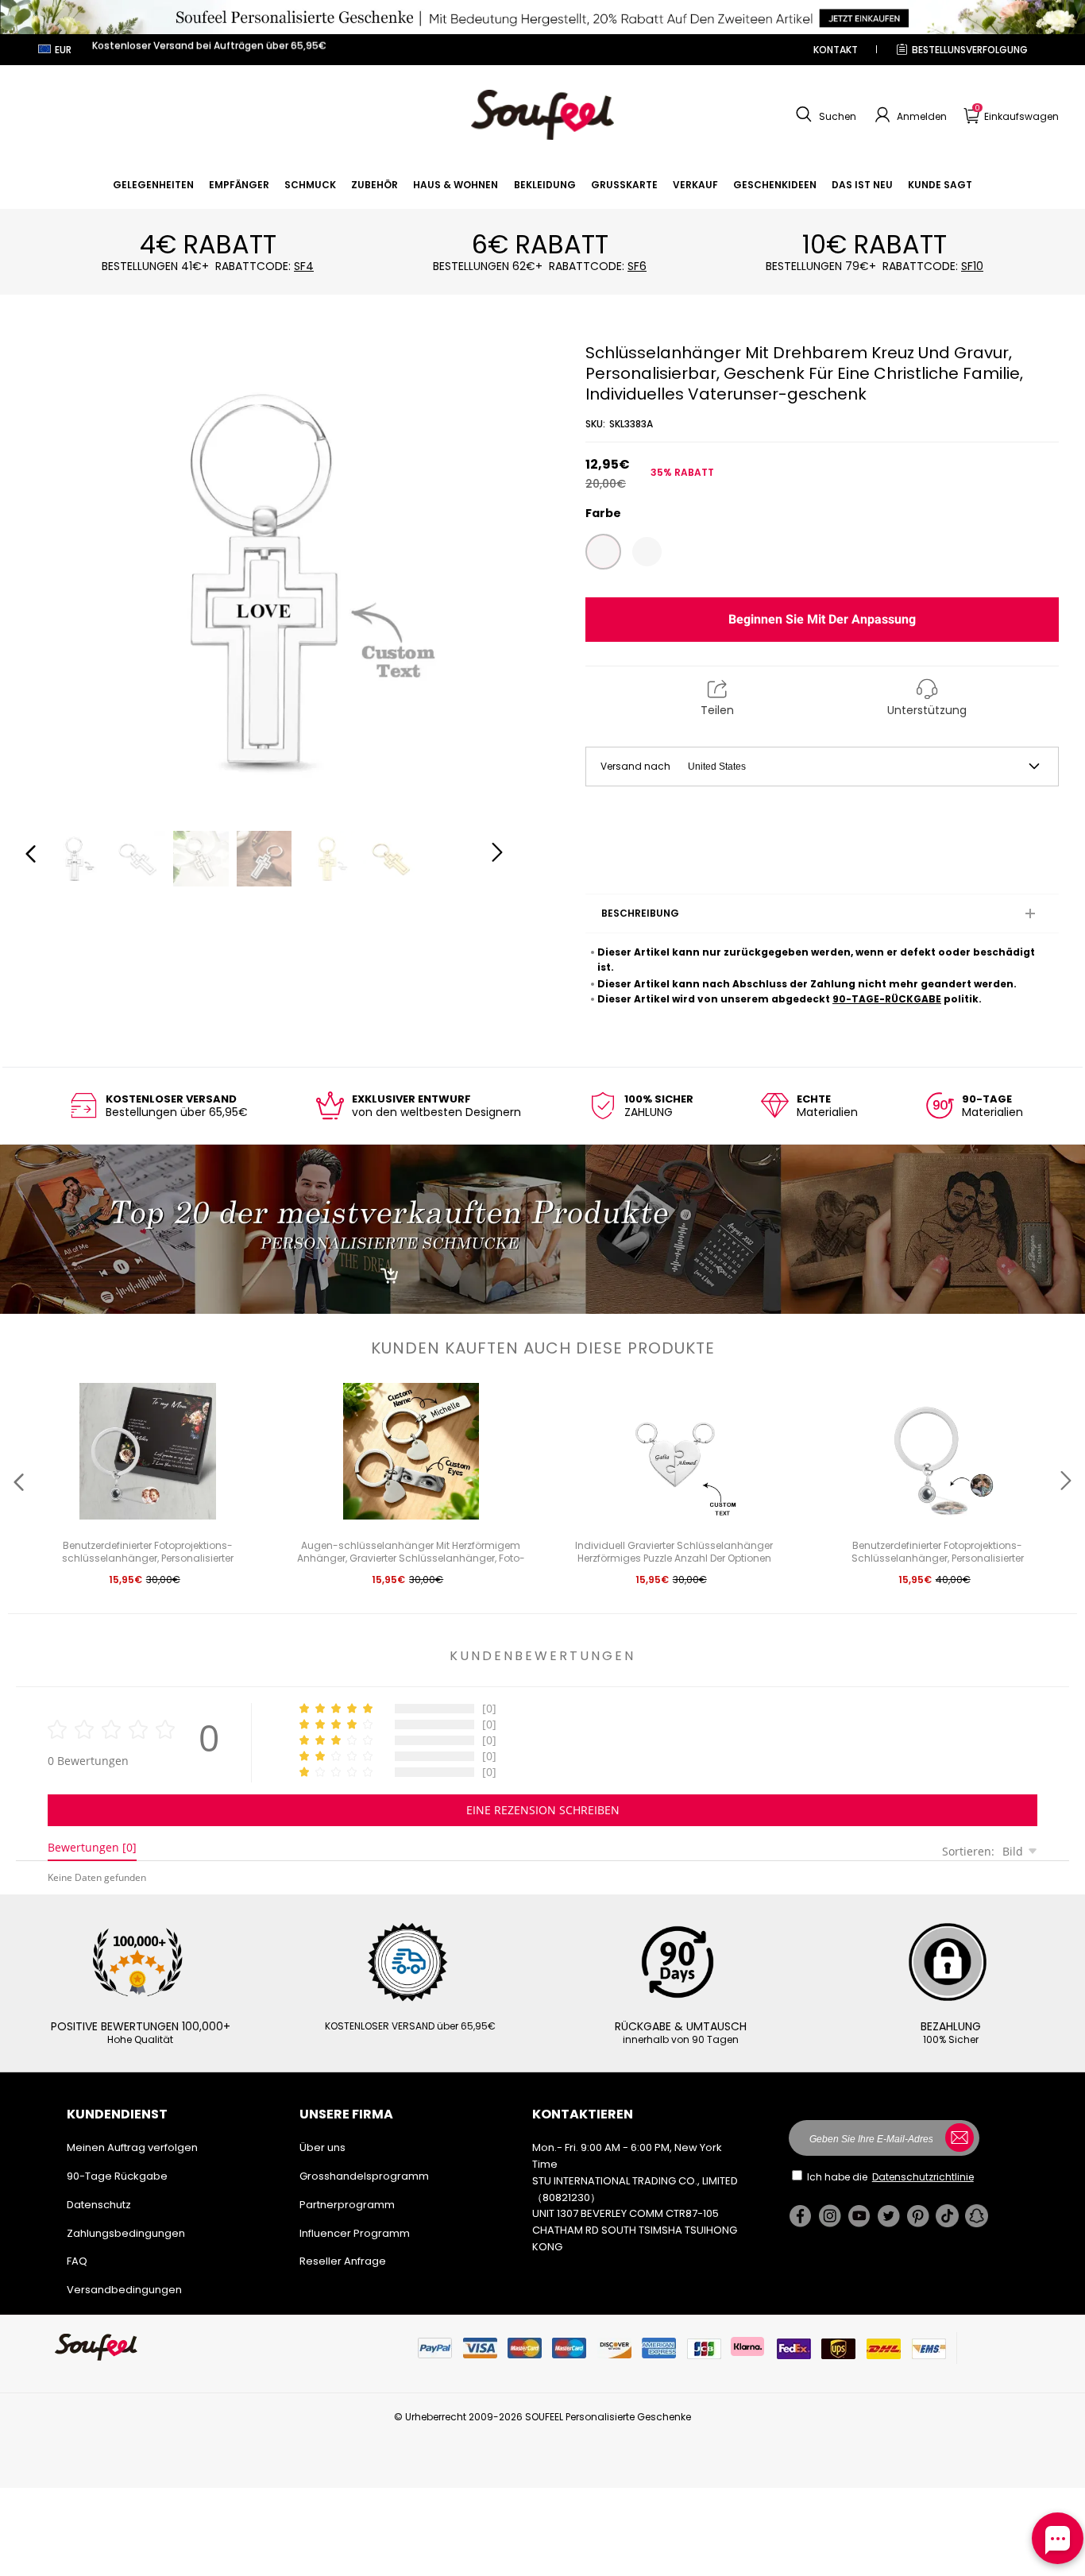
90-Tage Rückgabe (117, 2176)
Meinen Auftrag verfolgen (132, 2147)
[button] (824, 115)
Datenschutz (99, 2205)
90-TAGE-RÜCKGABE (887, 999)
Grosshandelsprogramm (364, 2176)
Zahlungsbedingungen (126, 2233)
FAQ (77, 2261)
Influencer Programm (355, 2233)
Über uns (322, 2147)
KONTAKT (836, 50)
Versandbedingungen (124, 2290)
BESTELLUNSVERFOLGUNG (970, 50)
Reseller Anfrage (343, 2261)
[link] (153, 185)
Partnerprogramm (347, 2205)
